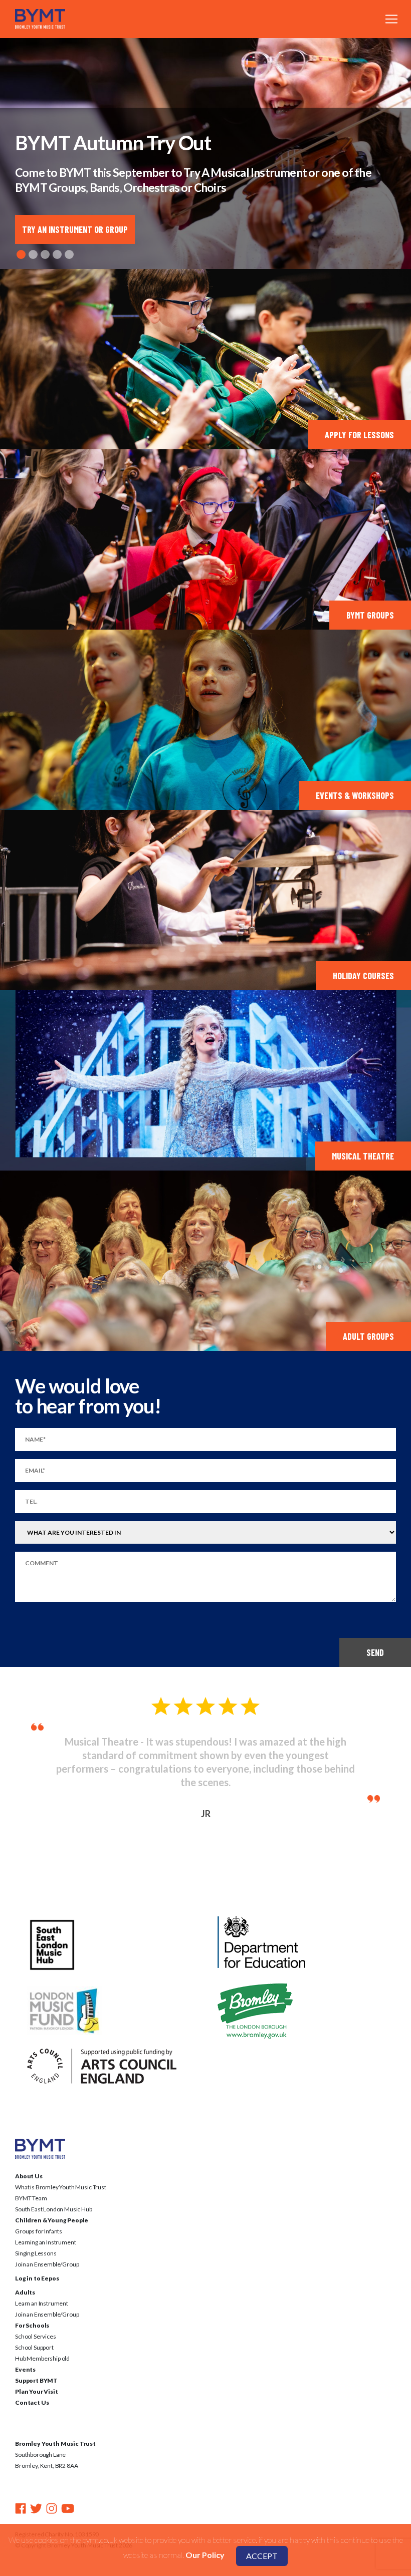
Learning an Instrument (45, 2215)
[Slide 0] (21, 254)
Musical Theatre (363, 1156)
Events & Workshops (355, 795)
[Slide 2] (45, 254)
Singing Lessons (36, 2226)
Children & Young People (52, 2193)
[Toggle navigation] (391, 19)
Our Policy (205, 2555)
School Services (36, 2309)
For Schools (32, 2298)
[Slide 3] (57, 254)
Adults (25, 2265)
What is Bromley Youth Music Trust (61, 2160)
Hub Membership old (42, 2331)
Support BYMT (36, 2353)
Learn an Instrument (42, 2276)
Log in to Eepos (37, 2251)
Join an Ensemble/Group (47, 2237)
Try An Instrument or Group (75, 229)
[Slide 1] (33, 254)
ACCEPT (262, 2556)
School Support (34, 2320)
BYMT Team (31, 2171)
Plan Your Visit (37, 2364)
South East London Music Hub (54, 2182)
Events (25, 2342)
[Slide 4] (69, 254)
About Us (29, 2149)
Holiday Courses (363, 976)
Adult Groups (368, 1336)
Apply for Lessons (359, 435)
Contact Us (32, 2375)
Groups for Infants (39, 2204)
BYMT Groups (370, 615)
